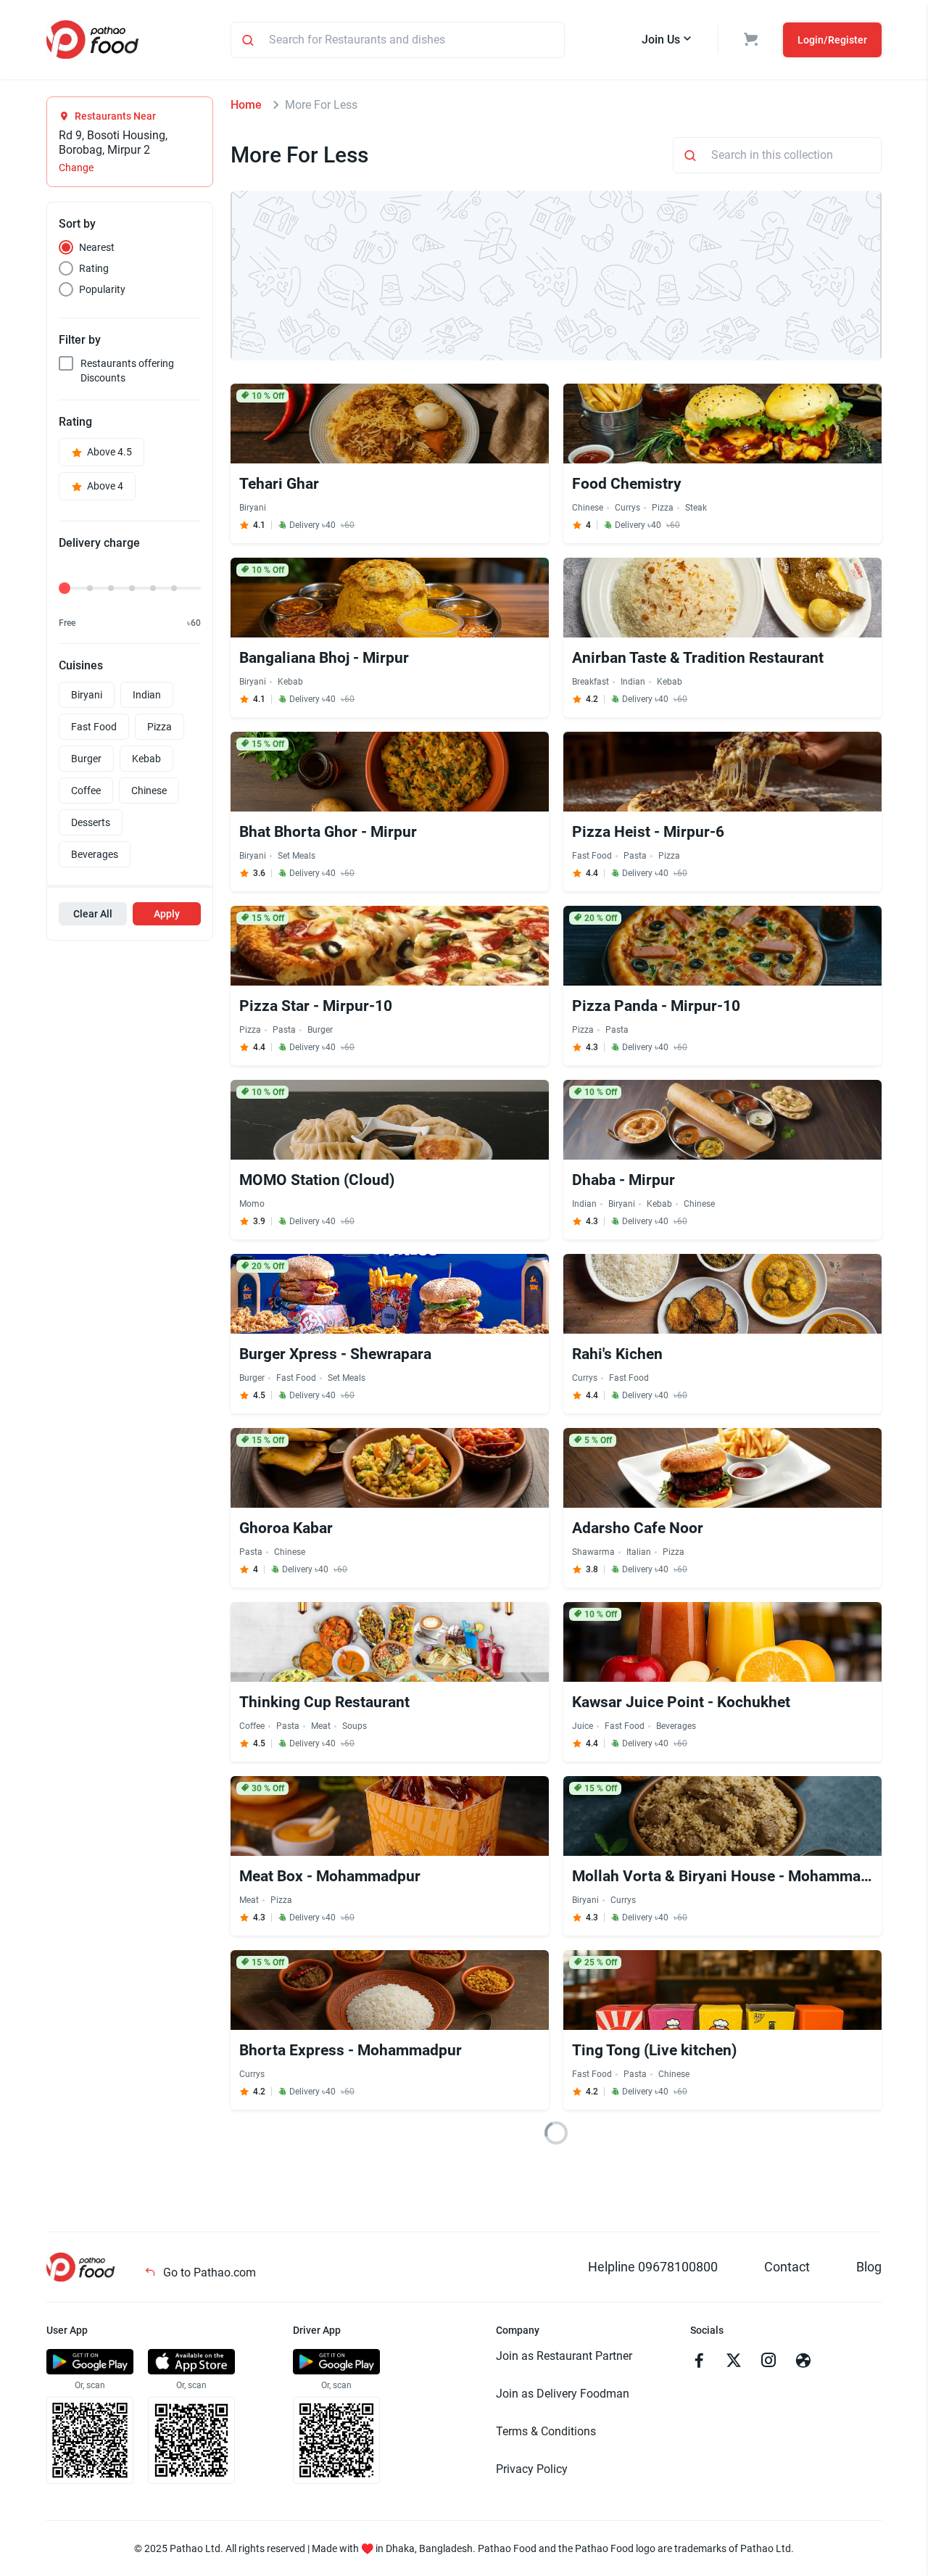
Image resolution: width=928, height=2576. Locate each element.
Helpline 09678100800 (653, 2267)
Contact (787, 2267)
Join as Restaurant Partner (564, 2356)
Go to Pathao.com (208, 2272)
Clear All (93, 914)
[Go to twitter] (734, 2362)
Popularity (102, 289)
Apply (167, 914)
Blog (869, 2267)
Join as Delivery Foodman (563, 2394)
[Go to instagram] (768, 2362)
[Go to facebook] (699, 2362)
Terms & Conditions (546, 2431)
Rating (94, 268)
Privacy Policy (532, 2469)
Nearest (97, 247)
